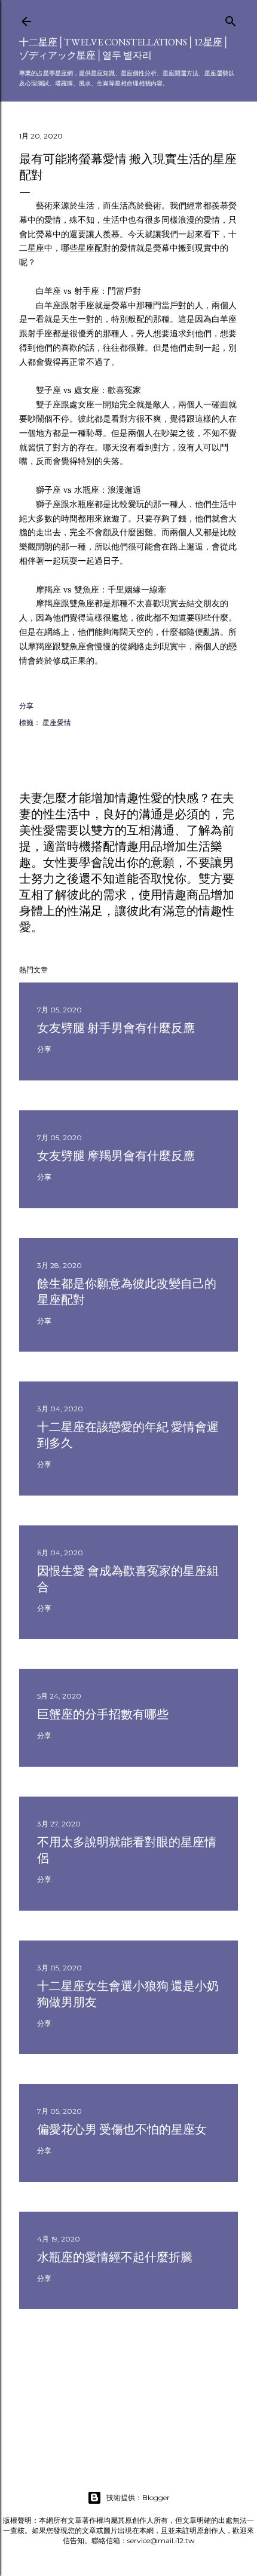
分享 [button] (26, 706)
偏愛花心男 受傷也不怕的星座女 (122, 2129)
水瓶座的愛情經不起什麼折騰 (115, 2257)
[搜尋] (231, 19)
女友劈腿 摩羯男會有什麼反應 (116, 1156)
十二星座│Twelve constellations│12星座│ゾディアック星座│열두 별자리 (124, 49)
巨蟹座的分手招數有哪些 (103, 1714)
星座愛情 (57, 722)
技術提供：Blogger (138, 2497)
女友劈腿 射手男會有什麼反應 (116, 1028)
